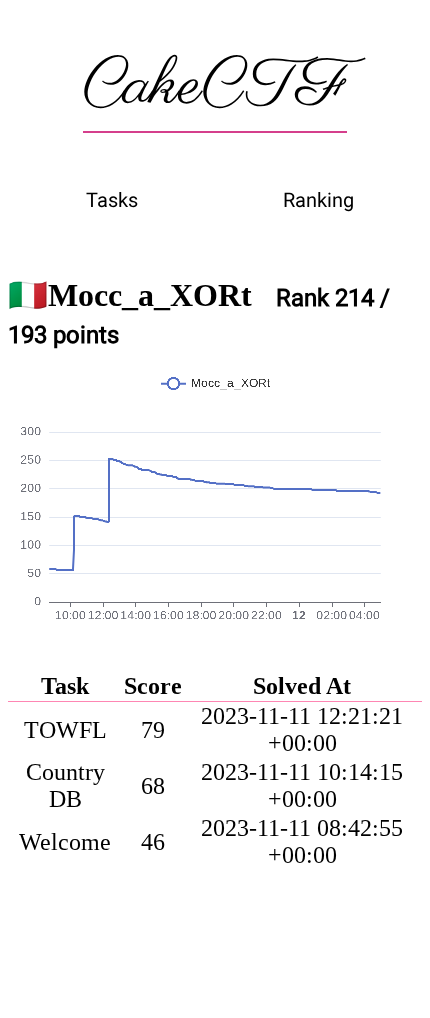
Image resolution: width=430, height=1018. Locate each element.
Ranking (318, 200)
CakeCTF (215, 87)
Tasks (112, 200)
